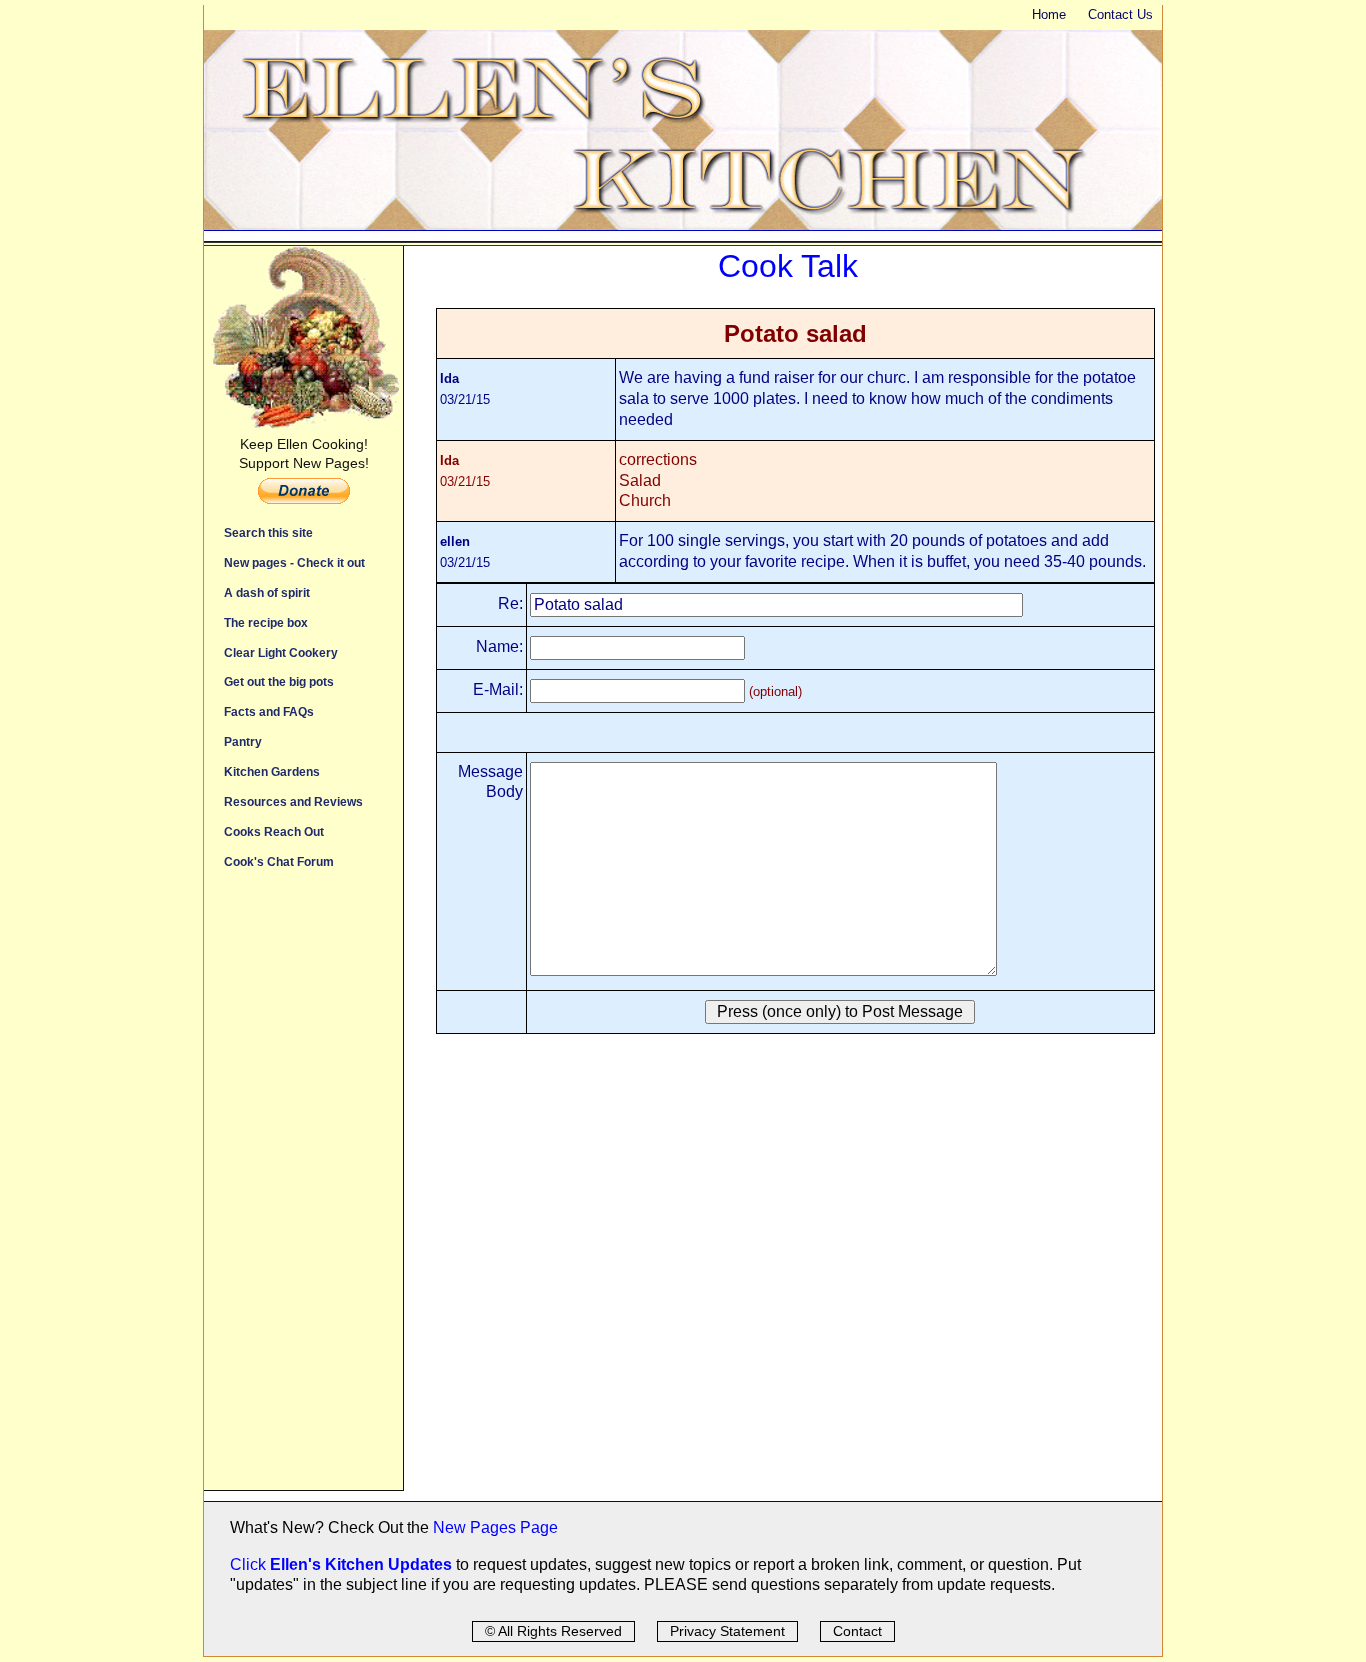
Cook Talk (788, 266)
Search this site (268, 532)
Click (250, 1564)
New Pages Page (495, 1527)
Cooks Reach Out (274, 831)
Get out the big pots (279, 681)
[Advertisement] (303, 1190)
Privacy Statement (727, 1631)
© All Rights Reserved (553, 1631)
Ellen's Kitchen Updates (361, 1564)
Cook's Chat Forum (279, 861)
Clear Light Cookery (281, 652)
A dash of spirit (267, 592)
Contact (857, 1631)
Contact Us (1120, 14)
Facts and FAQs (269, 711)
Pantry (243, 741)
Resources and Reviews (293, 801)
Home (1049, 14)
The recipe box (266, 622)
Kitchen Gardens (272, 771)
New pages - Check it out (294, 562)
